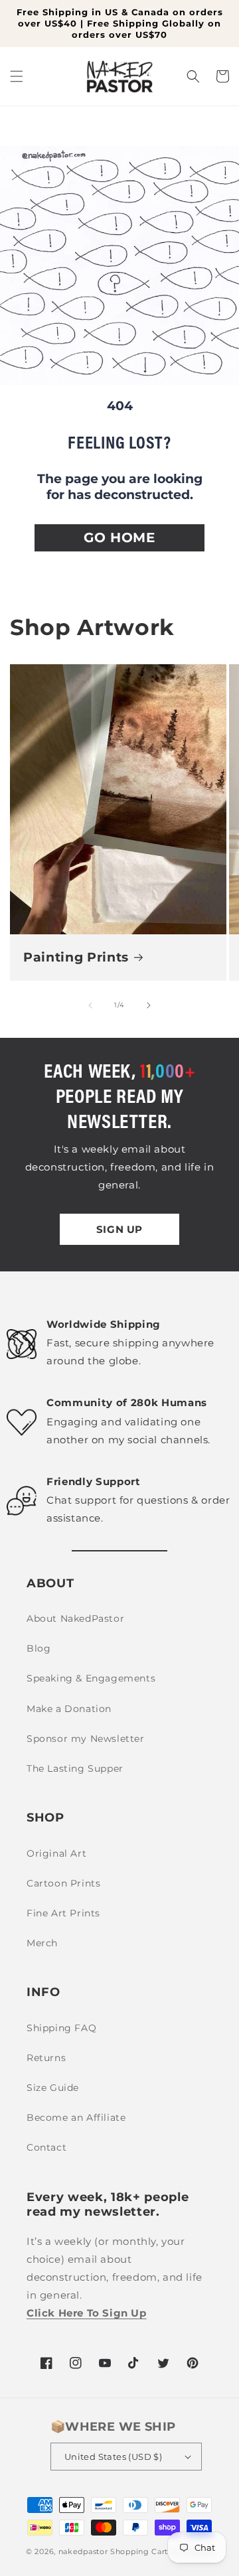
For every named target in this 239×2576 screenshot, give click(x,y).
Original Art (56, 1853)
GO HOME (119, 537)
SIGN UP (119, 1229)
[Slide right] (149, 1005)
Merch (42, 1943)
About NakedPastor (75, 1618)
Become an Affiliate (76, 2117)
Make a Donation (69, 1709)
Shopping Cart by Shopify (162, 2551)
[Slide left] (90, 1005)
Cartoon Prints (63, 1883)
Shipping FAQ (61, 2028)
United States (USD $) (113, 2457)
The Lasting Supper (75, 1768)
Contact (46, 2147)
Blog (39, 1648)
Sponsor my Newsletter (86, 1739)
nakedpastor (83, 2551)
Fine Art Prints (63, 1913)
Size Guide (53, 2088)
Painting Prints (76, 957)
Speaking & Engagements (91, 1678)
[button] (17, 76)
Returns (46, 2058)
